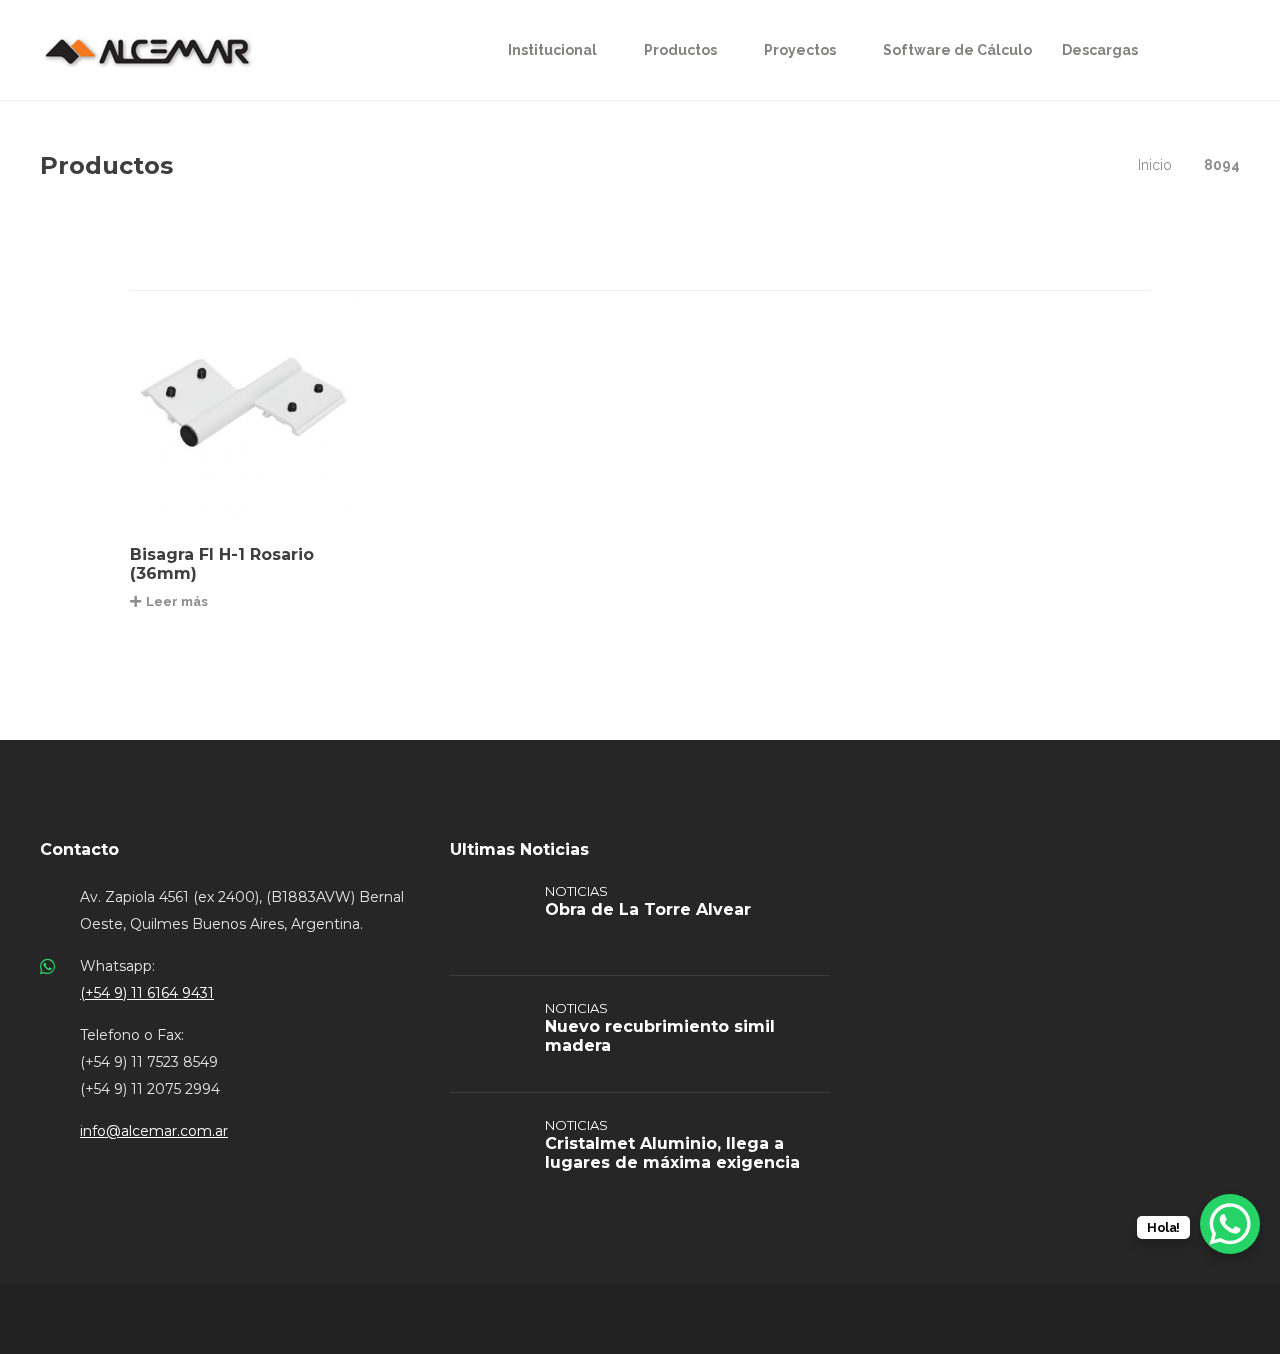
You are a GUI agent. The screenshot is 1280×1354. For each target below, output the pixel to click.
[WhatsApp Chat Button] (1230, 1224)
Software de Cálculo (957, 50)
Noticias (576, 891)
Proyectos (800, 50)
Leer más (177, 601)
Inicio (1155, 165)
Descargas (1100, 50)
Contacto (79, 849)
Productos (680, 50)
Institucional (552, 50)
